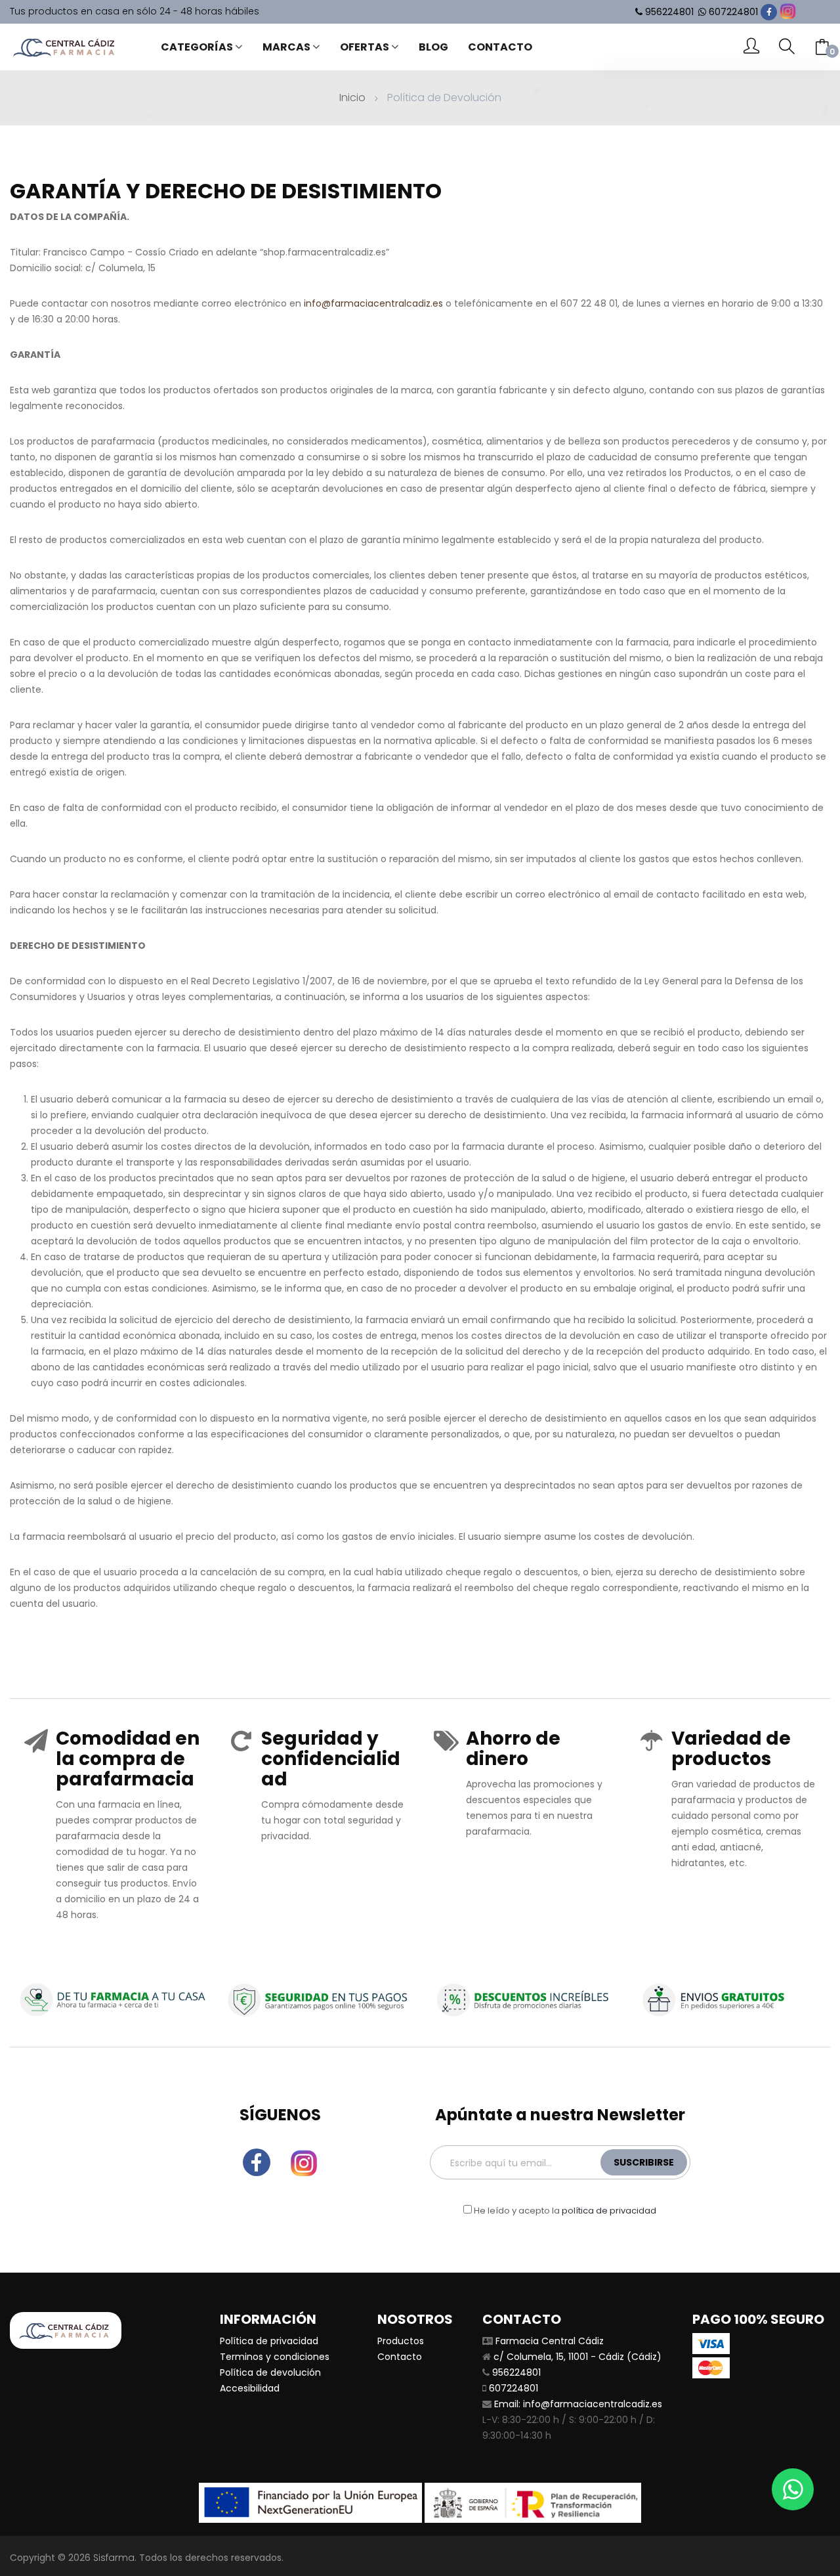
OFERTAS (365, 47)
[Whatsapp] (793, 2489)
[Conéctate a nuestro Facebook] (769, 12)
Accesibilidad (250, 2388)
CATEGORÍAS (197, 47)
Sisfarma (114, 2558)
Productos (401, 2341)
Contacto (400, 2357)
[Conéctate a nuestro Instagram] (788, 11)
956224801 (669, 12)
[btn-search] (787, 47)
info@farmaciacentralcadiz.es (373, 303)
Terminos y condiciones (275, 2357)
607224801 (733, 12)
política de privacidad (609, 2211)
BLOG (433, 47)
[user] (751, 47)
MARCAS (286, 47)
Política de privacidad (269, 2341)
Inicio (352, 98)
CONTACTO (500, 47)
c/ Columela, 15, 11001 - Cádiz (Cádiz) (577, 2357)
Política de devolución (270, 2372)
